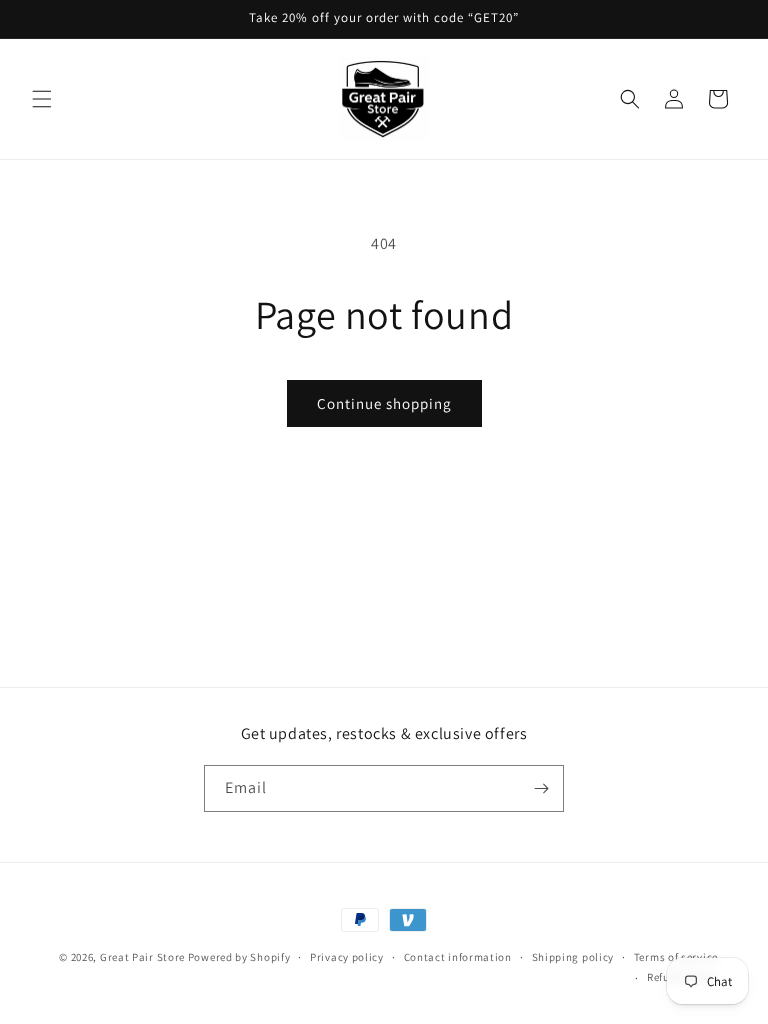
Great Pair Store (142, 957)
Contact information (458, 957)
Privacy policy (347, 957)
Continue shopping (384, 403)
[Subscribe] (541, 788)
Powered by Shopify (239, 957)
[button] (42, 99)
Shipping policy (573, 957)
